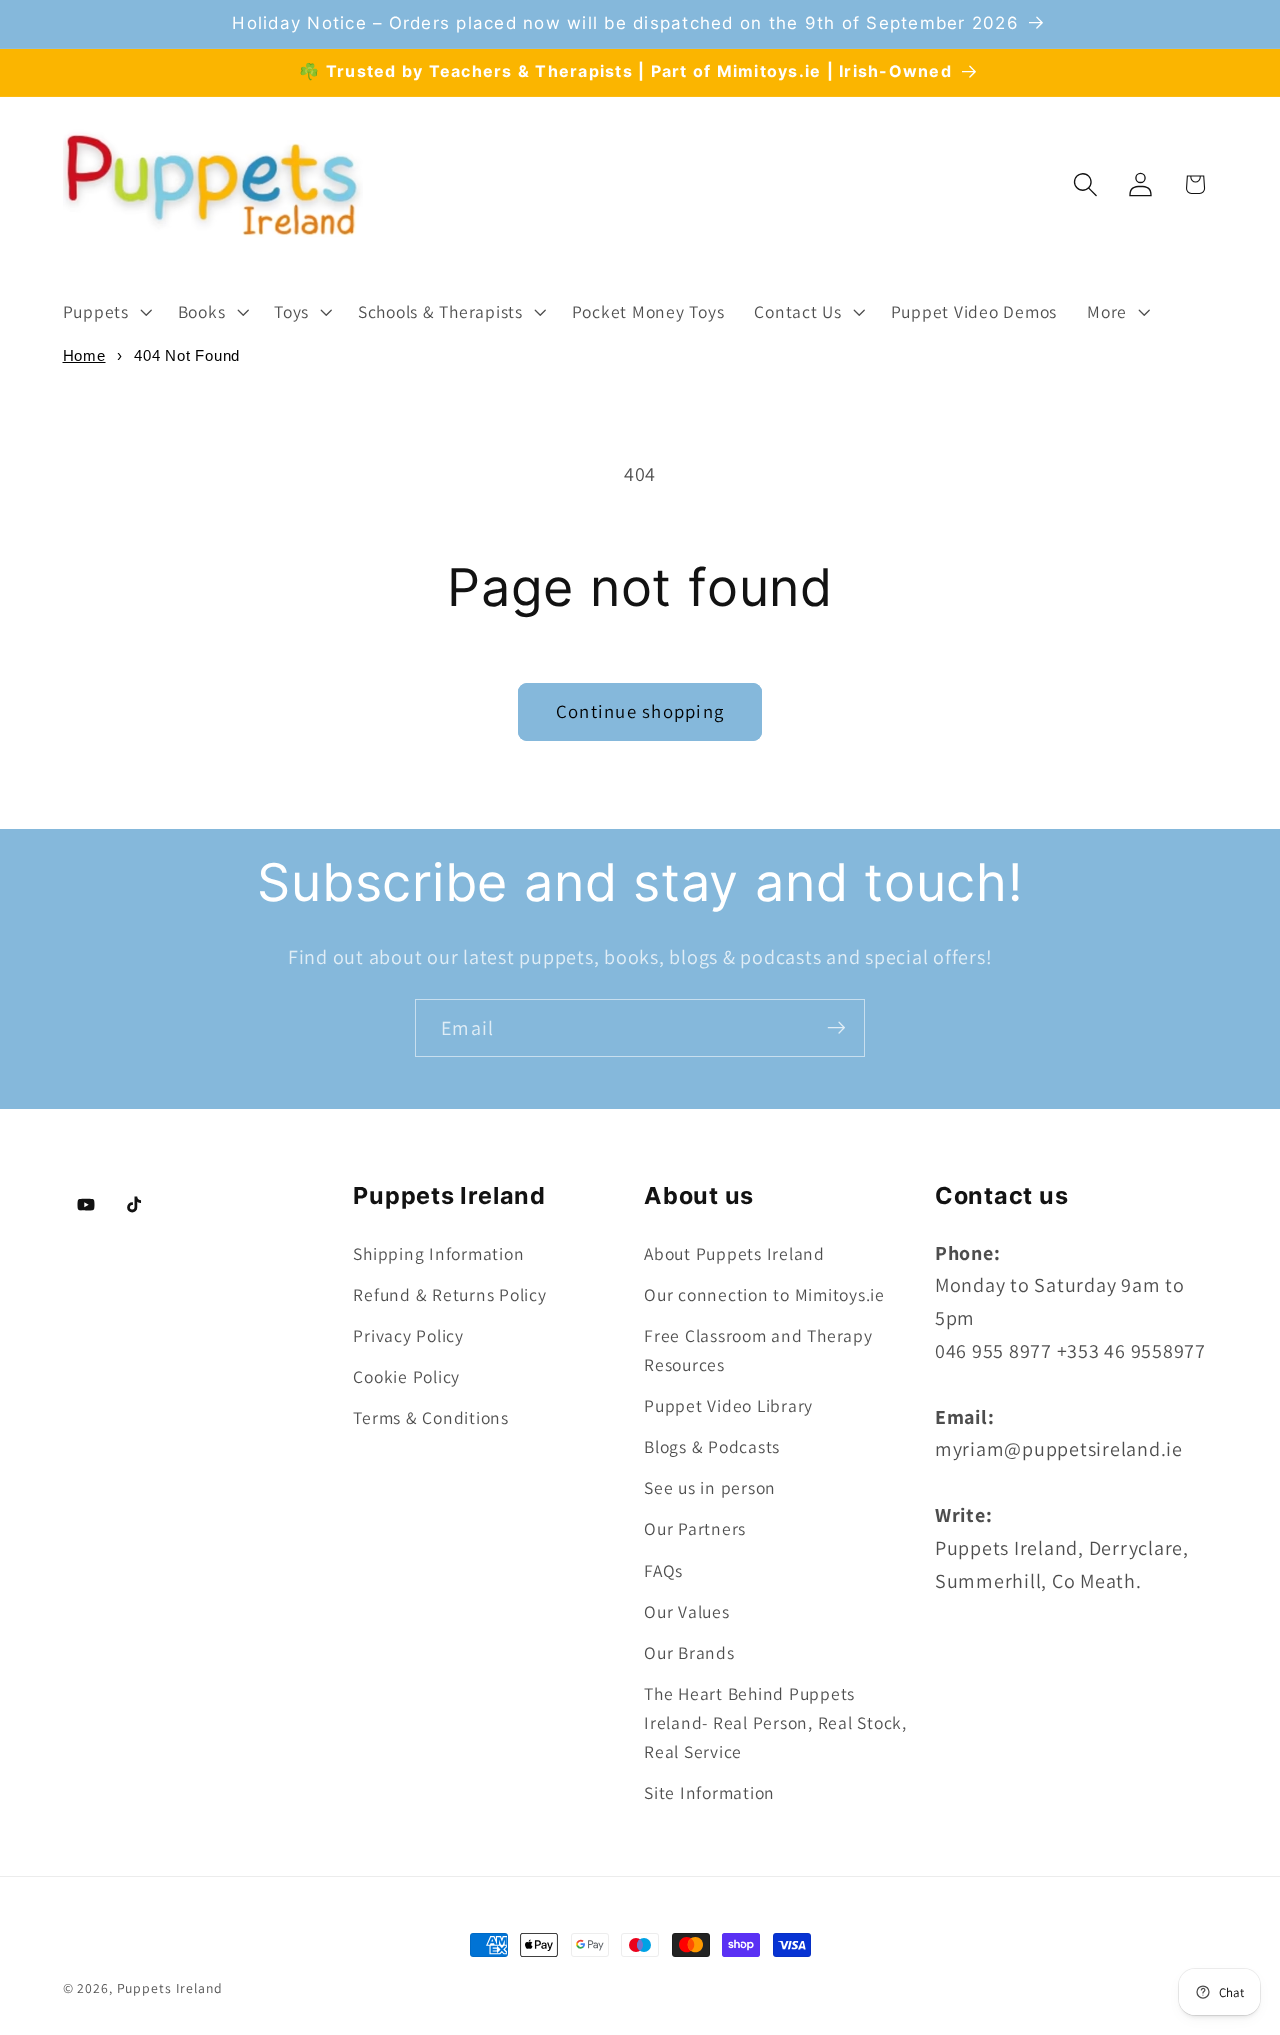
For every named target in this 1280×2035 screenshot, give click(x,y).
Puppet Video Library (728, 1404)
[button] (105, 312)
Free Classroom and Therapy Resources (758, 1349)
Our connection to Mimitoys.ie (764, 1293)
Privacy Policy (408, 1334)
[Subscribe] (836, 1028)
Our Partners (695, 1528)
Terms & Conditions (431, 1417)
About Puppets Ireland (734, 1252)
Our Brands (689, 1651)
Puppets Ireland (170, 1988)
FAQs (663, 1569)
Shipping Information (438, 1252)
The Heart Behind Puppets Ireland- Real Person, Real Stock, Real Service (775, 1722)
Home (84, 355)
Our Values (687, 1610)
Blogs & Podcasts (712, 1445)
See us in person (710, 1487)
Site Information (709, 1791)
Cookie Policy (406, 1376)
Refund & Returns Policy (449, 1293)
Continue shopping (640, 711)
